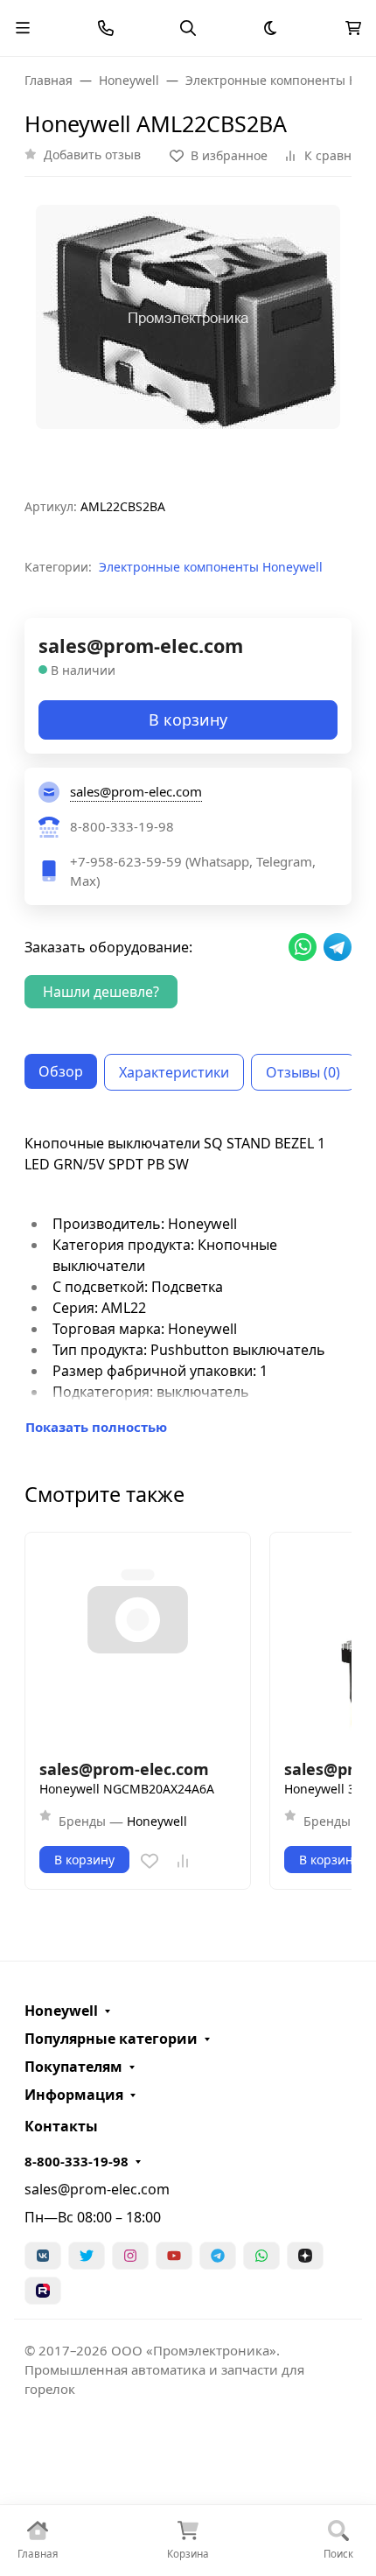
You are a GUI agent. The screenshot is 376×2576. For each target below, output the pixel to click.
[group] (188, 344)
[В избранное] (150, 1861)
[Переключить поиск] (188, 28)
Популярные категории (111, 2039)
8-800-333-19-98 (77, 2161)
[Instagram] (130, 2256)
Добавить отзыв (92, 154)
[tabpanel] (188, 1285)
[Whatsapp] (261, 2256)
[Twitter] (87, 2256)
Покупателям (73, 2067)
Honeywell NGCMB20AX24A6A (127, 1789)
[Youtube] (174, 2256)
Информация (74, 2095)
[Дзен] (305, 2256)
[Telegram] (218, 2256)
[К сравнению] (183, 1861)
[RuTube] (43, 2291)
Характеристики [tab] (174, 1072)
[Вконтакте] (43, 2256)
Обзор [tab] (61, 1071)
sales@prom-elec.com (97, 2189)
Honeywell (61, 2011)
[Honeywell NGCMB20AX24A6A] (138, 1645)
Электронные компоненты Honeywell (211, 567)
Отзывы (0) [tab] (303, 1072)
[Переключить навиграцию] (23, 28)
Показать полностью (96, 1427)
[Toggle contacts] (106, 28)
